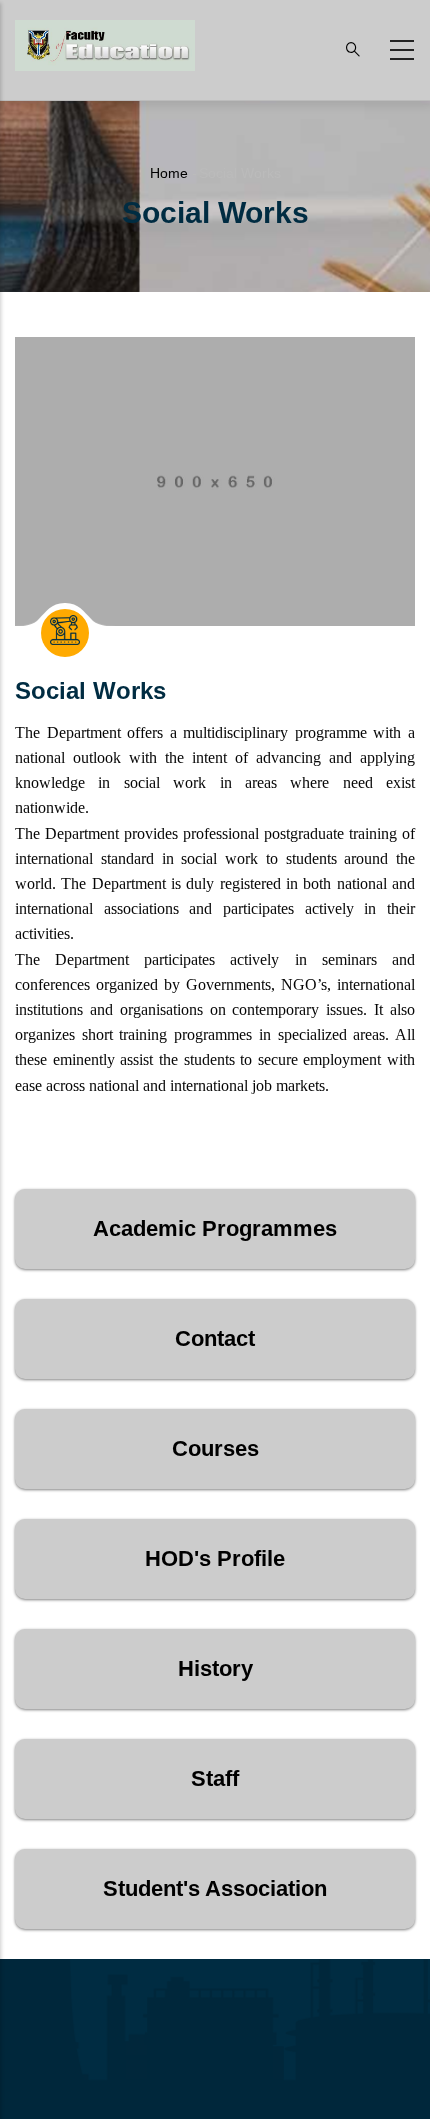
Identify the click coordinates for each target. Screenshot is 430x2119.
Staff (215, 1778)
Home (169, 173)
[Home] (105, 45)
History (215, 1668)
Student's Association (215, 1888)
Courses (215, 1448)
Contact (215, 1338)
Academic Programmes (215, 1228)
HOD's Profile (215, 1558)
